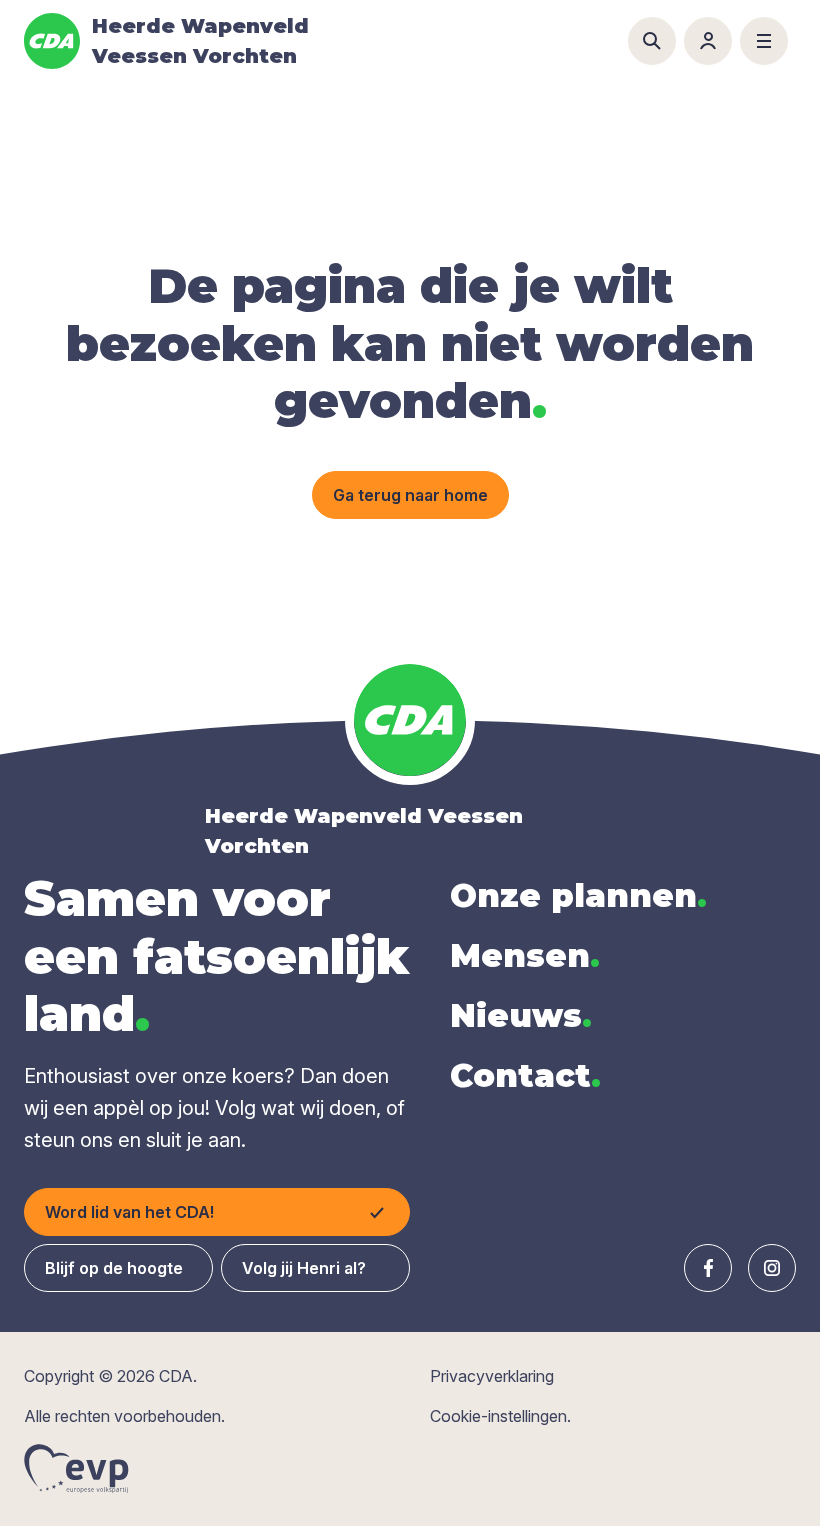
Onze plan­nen (578, 895)
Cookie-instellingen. (500, 1416)
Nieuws (521, 1015)
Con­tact (525, 1075)
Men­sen (525, 955)
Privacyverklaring (492, 1376)
